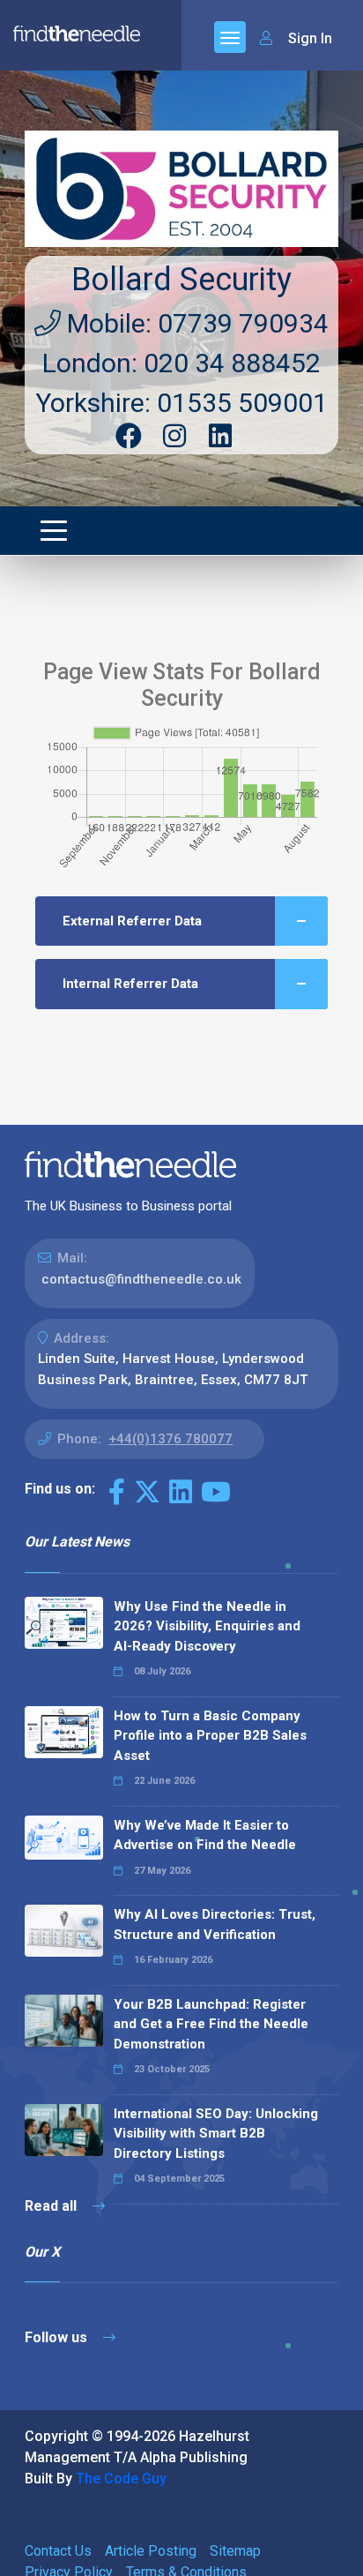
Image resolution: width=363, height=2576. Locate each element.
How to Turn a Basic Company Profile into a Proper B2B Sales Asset (210, 1736)
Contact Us (58, 2551)
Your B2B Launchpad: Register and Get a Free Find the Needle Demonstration (211, 2024)
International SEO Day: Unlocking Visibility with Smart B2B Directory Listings (216, 2134)
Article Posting (151, 2551)
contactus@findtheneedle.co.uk (141, 1279)
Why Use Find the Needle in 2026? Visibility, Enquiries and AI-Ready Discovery (207, 1626)
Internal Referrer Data (130, 984)
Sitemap (235, 2551)
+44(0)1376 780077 (170, 1439)
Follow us (58, 2337)
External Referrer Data (132, 921)
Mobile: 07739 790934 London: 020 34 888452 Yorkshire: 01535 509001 (182, 363)
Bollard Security (181, 280)
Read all (52, 2206)
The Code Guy (121, 2479)
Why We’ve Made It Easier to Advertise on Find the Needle (205, 1835)
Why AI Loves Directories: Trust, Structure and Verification (215, 1925)
